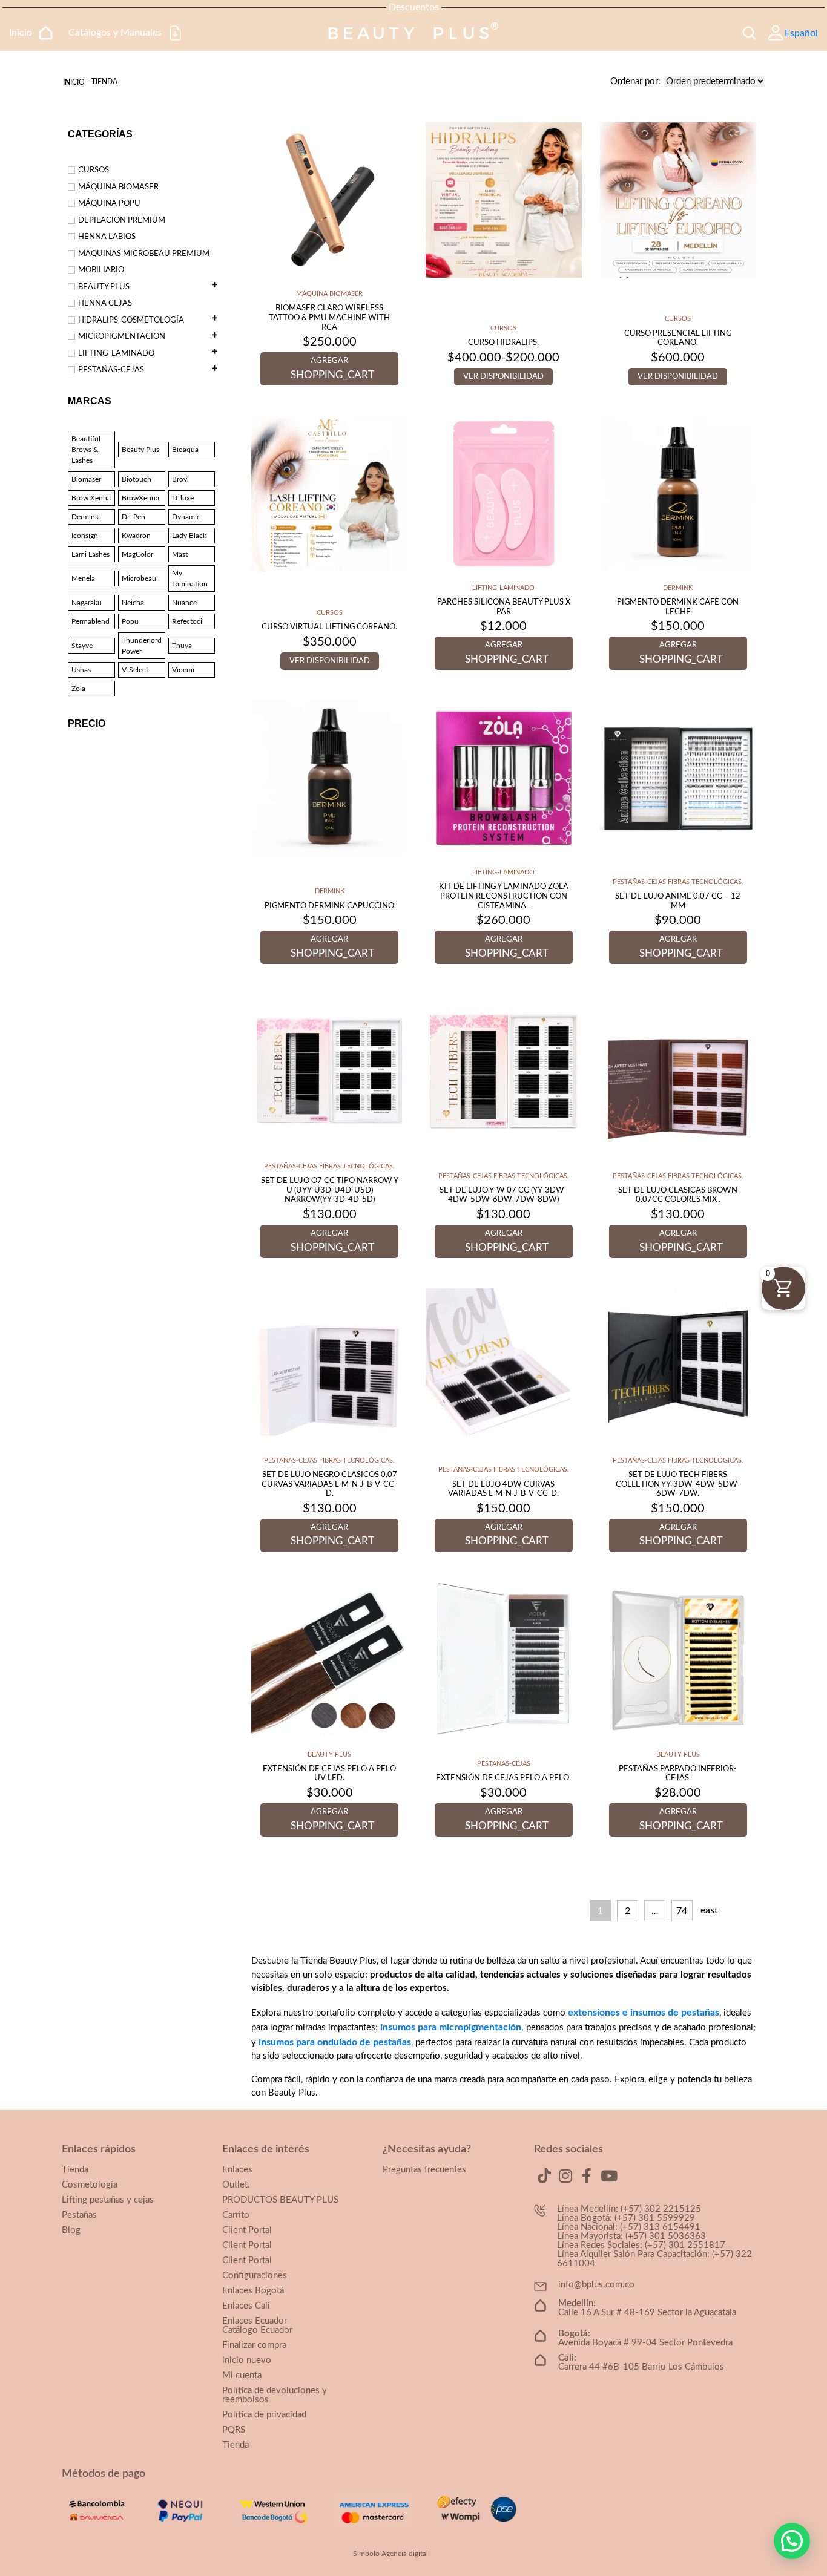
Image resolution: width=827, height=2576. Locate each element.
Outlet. (236, 2185)
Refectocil (188, 621)
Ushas (81, 670)
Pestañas (79, 2215)
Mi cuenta (242, 2375)
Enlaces (237, 2170)
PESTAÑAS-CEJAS (111, 370)
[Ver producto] (329, 199)
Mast (180, 554)
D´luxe (183, 498)
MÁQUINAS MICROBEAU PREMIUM (144, 254)
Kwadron (136, 536)
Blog (71, 2230)
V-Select (135, 670)
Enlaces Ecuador (255, 2321)
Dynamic (186, 517)
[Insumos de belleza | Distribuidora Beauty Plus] (413, 33)
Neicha (133, 603)
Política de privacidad (264, 2415)
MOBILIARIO (101, 270)
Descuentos (414, 7)
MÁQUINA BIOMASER (118, 187)
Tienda (75, 2170)
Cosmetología (90, 2185)
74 (682, 1911)
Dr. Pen (133, 517)
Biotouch (137, 479)
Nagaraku (87, 603)
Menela (83, 578)
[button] (792, 2541)
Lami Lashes (91, 554)
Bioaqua (185, 450)
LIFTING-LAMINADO (116, 354)
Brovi (180, 479)
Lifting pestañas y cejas (108, 2200)
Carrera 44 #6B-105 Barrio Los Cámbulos (641, 2362)
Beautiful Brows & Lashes (86, 450)
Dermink (85, 517)
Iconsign (85, 536)
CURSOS (94, 170)
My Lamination (190, 578)
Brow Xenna (91, 498)
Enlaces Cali (246, 2306)
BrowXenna (140, 498)
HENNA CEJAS (105, 303)
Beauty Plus (140, 450)
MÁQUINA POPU (109, 204)
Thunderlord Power (142, 646)
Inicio (74, 82)
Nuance (184, 603)
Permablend (91, 621)
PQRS (234, 2430)
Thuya (182, 646)
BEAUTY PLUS (104, 287)
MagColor (137, 554)
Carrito (236, 2215)
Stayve (82, 646)
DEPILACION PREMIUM (122, 221)
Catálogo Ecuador (257, 2330)
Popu (130, 621)
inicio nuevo (247, 2360)
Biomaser (86, 479)
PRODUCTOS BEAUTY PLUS (280, 2200)
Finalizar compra (254, 2345)
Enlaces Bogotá (253, 2291)
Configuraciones (255, 2276)
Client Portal (247, 2230)
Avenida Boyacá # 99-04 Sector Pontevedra (645, 2338)
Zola (78, 689)
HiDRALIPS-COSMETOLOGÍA (131, 320)
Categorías (100, 134)
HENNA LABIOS (107, 237)
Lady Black (189, 536)
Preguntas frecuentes (424, 2170)
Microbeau (139, 578)
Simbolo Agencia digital (390, 2554)
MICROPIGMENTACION (122, 337)
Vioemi (183, 670)
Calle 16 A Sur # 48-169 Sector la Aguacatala (647, 2308)
